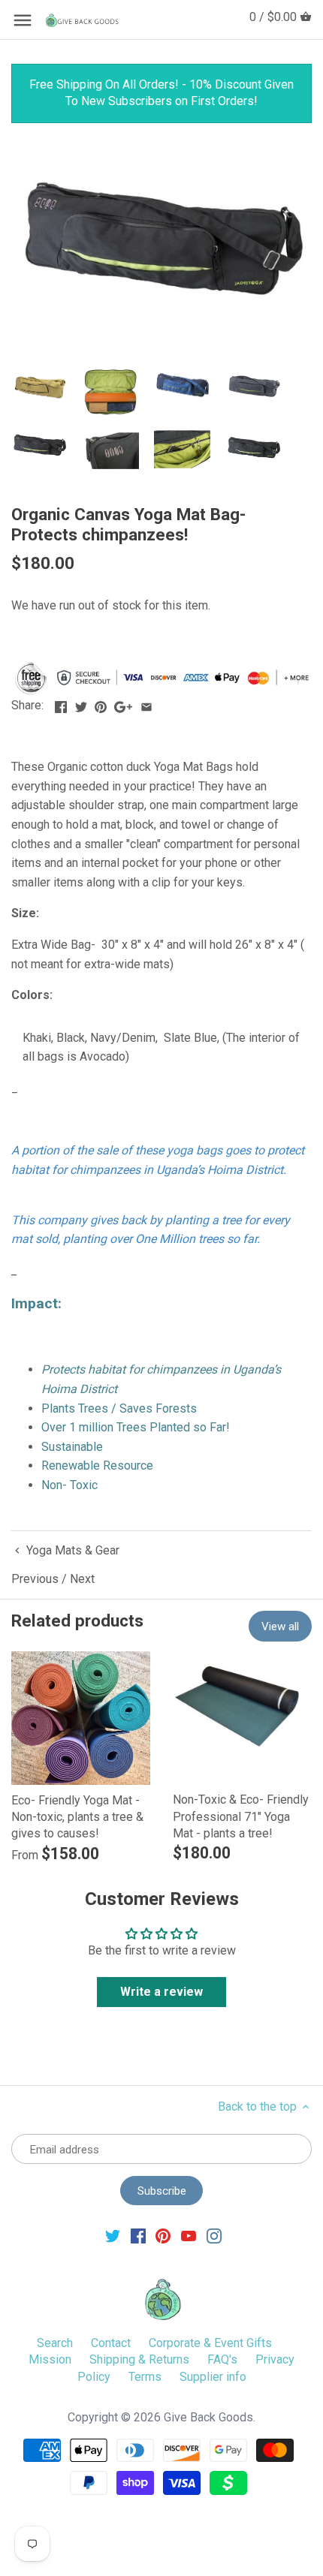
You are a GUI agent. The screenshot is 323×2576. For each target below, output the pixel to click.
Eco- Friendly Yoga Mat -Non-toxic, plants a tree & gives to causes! (77, 1817)
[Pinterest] (163, 2235)
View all (280, 1627)
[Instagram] (214, 2235)
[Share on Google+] (123, 704)
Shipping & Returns (139, 2359)
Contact (111, 2343)
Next (82, 1579)
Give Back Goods (208, 2417)
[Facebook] (138, 2235)
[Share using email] (146, 704)
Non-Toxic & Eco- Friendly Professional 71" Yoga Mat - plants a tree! (241, 1816)
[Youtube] (189, 2235)
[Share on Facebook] (61, 704)
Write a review (161, 1992)
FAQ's (222, 2359)
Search (55, 2343)
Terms (145, 2377)
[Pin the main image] (101, 704)
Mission (50, 2359)
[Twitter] (113, 2235)
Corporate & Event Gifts (210, 2343)
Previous (35, 1579)
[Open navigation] (23, 20)
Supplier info (213, 2377)
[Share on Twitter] (81, 704)
